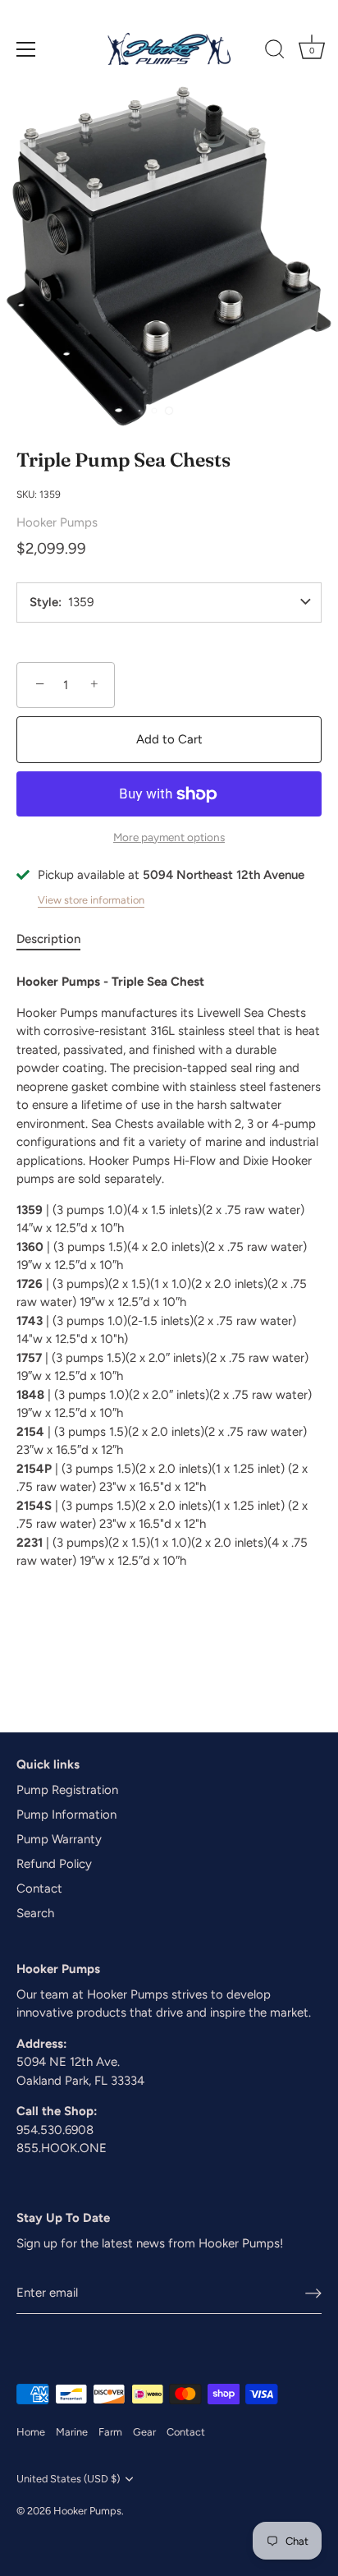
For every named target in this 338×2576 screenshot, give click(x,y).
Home (31, 2432)
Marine (72, 2432)
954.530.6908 (55, 2130)
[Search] (275, 52)
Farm (110, 2432)
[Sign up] (313, 2293)
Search (35, 1913)
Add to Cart (169, 739)
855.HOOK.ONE (62, 2148)
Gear (144, 2432)
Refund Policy (54, 1864)
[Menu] (26, 49)
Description (48, 939)
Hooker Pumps (57, 522)
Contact (39, 1888)
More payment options (169, 837)
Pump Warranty (59, 1839)
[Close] (316, 1186)
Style (44, 603)
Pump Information (66, 1815)
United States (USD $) (68, 2479)
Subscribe (171, 1363)
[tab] (57, 939)
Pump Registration (67, 1790)
